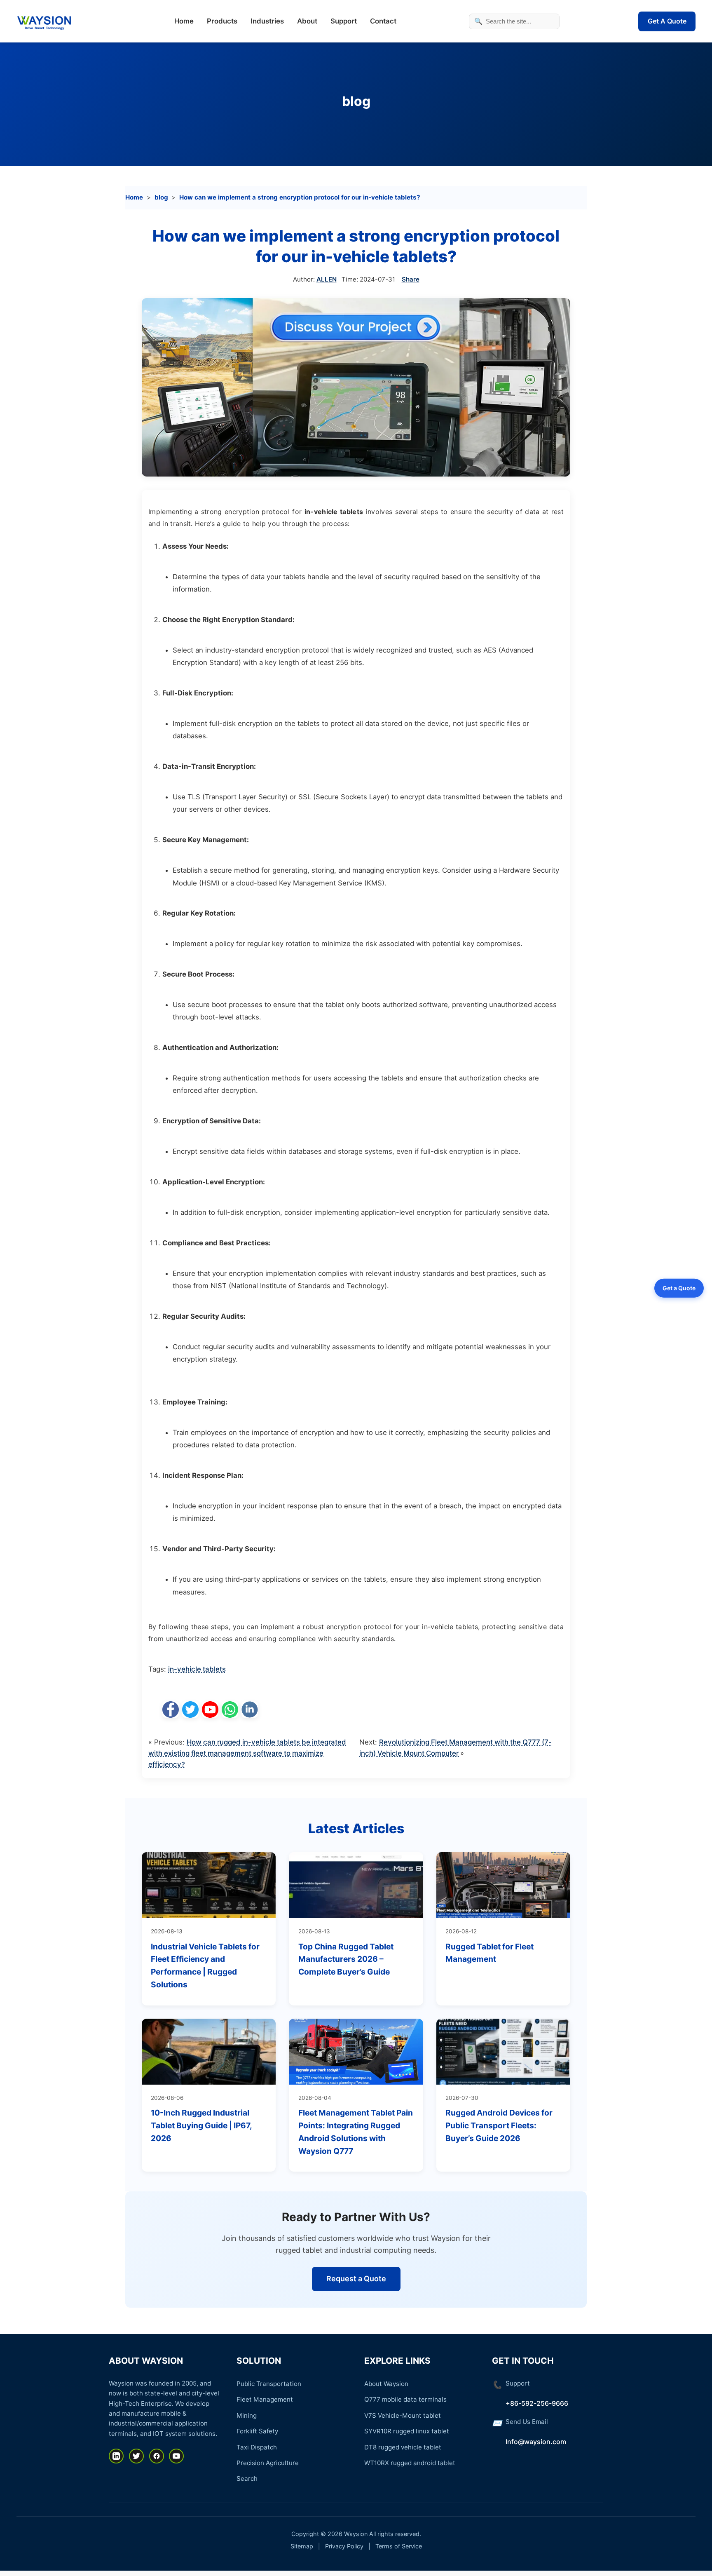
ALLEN (327, 279)
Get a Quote (679, 1288)
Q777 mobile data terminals (405, 2399)
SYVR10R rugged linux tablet (407, 2431)
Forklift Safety (257, 2431)
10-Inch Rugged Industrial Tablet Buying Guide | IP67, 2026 (201, 2125)
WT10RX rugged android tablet (410, 2463)
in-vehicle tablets (197, 1669)
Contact (383, 21)
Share (411, 279)
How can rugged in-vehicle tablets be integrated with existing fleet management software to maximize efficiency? (247, 1753)
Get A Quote (667, 21)
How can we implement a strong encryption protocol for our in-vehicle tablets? (300, 197)
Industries (267, 21)
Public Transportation (269, 2384)
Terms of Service (399, 2546)
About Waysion (386, 2384)
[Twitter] (136, 2456)
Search (247, 2479)
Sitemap (302, 2546)
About (307, 21)
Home (184, 21)
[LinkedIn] (116, 2456)
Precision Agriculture (268, 2463)
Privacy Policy (344, 2546)
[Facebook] (157, 2456)
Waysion (356, 2534)
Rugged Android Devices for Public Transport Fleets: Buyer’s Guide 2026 (499, 2125)
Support (344, 21)
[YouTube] (176, 2456)
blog (356, 101)
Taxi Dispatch (257, 2447)
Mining (247, 2415)
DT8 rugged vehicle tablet (403, 2447)
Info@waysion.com (536, 2442)
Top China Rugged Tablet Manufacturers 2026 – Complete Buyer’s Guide (346, 1959)
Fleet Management (265, 2399)
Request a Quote (356, 2279)
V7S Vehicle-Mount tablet (403, 2415)
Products (222, 21)
